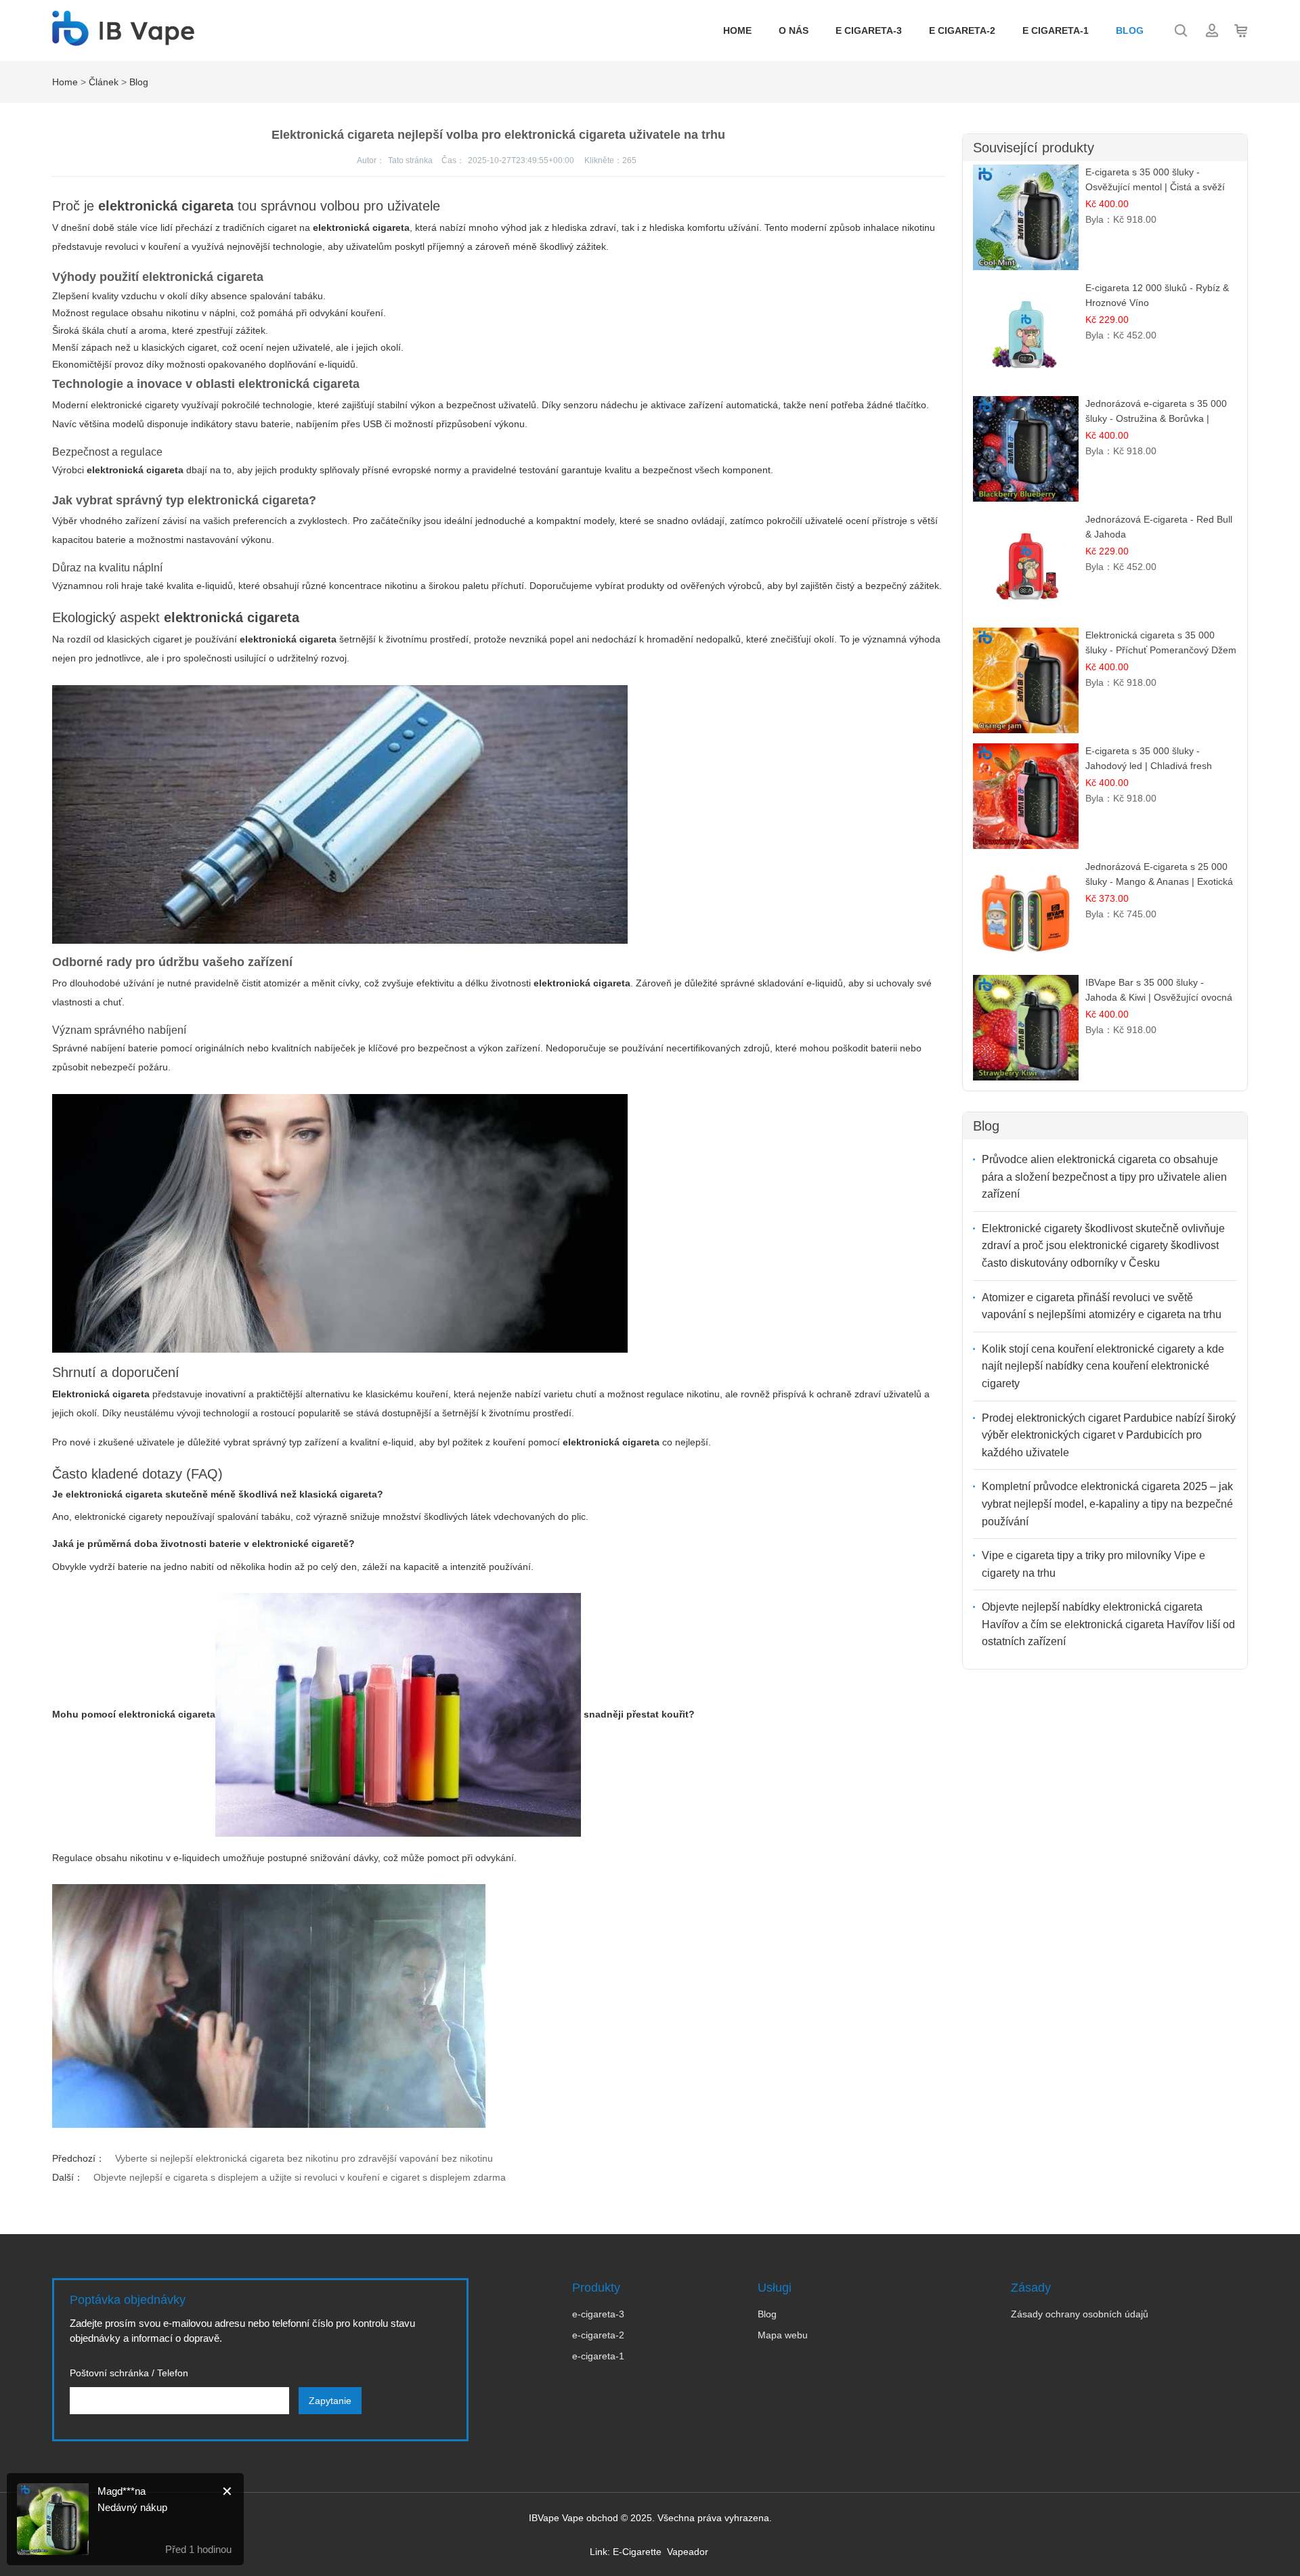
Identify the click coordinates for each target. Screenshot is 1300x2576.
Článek (104, 82)
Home (737, 30)
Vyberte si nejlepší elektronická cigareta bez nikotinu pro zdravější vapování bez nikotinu (304, 2158)
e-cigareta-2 (598, 2335)
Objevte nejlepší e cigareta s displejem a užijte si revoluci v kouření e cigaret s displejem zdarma (300, 2177)
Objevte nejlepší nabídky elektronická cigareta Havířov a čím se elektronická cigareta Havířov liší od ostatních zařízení (1108, 1624)
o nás (794, 30)
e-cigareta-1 (598, 2356)
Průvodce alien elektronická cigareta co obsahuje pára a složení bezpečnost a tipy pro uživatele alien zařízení (1104, 1177)
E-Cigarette (637, 2552)
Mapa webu (783, 2335)
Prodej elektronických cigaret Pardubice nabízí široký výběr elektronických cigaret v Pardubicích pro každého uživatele (1109, 1435)
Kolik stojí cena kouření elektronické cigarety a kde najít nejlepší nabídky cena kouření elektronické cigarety (1103, 1366)
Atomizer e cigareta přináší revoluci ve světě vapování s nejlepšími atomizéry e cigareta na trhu (1102, 1306)
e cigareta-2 (962, 30)
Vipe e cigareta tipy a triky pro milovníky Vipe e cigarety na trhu (1093, 1564)
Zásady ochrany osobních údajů (1080, 2314)
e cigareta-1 (1056, 30)
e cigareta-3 (869, 30)
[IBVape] (123, 39)
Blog (1130, 30)
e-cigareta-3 (598, 2314)
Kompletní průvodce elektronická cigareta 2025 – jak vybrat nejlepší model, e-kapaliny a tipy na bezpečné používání (1107, 1504)
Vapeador (688, 2552)
